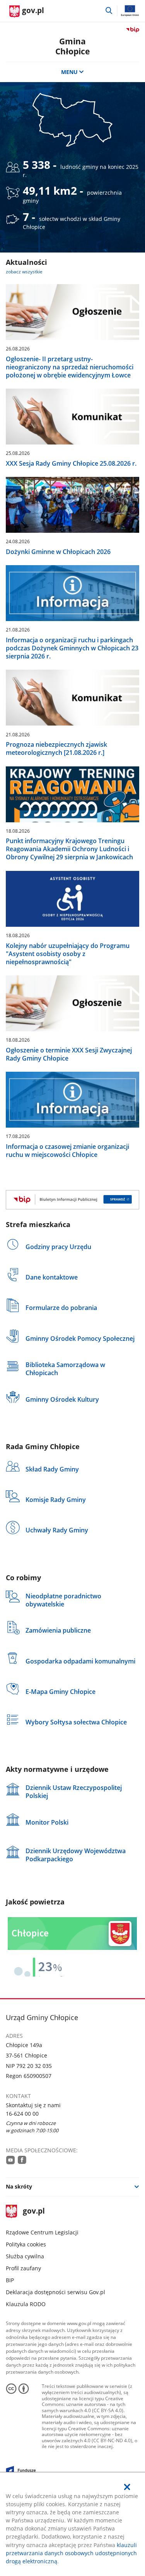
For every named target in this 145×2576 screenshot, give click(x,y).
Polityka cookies (26, 2244)
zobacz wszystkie (24, 272)
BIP (10, 2280)
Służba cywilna (25, 2256)
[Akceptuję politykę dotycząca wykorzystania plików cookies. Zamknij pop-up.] (127, 2487)
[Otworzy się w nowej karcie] (10, 2160)
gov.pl (33, 2211)
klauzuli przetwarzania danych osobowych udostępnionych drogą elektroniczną (71, 2553)
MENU (69, 72)
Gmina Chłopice (72, 46)
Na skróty (19, 2186)
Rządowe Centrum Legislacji (42, 2232)
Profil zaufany (23, 2268)
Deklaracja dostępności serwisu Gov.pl (55, 2292)
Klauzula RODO (26, 2304)
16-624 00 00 (22, 2114)
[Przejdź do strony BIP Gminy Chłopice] (72, 1200)
